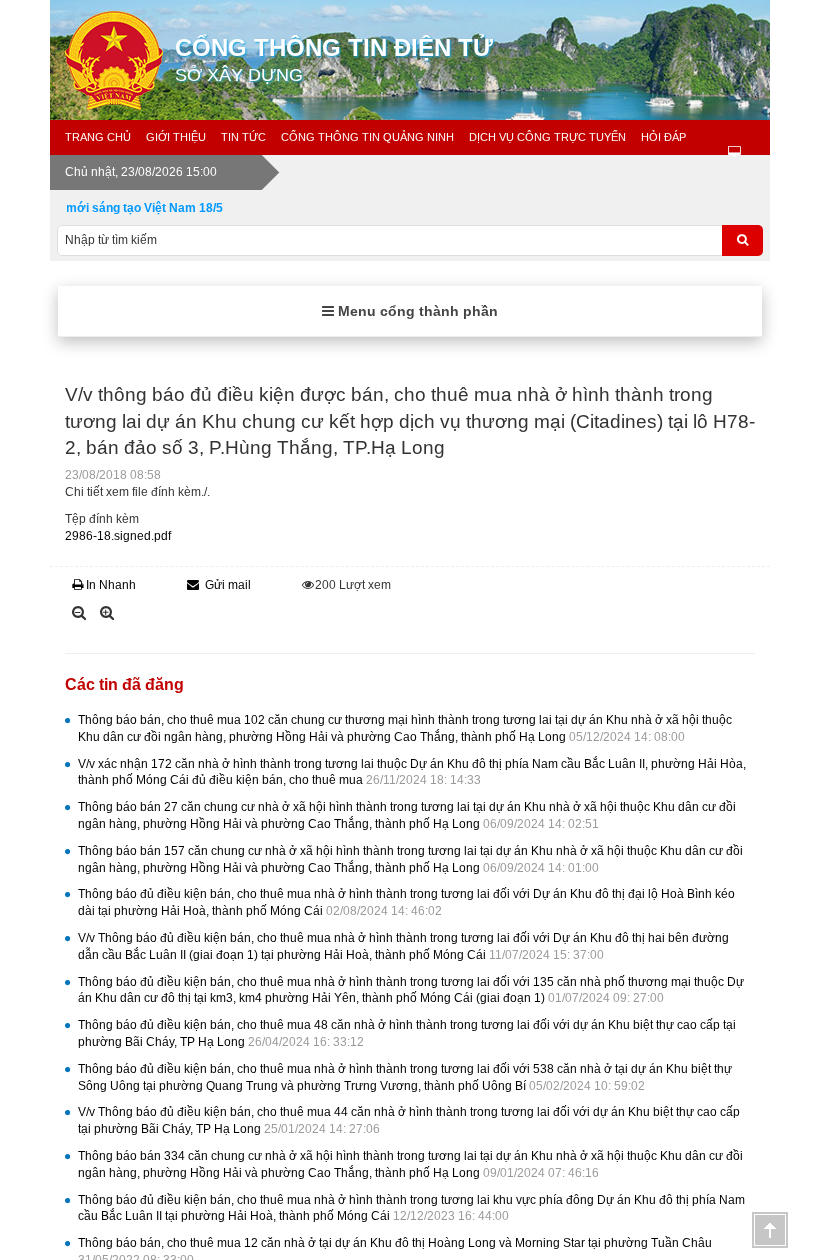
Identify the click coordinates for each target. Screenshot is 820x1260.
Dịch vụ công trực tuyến (547, 137)
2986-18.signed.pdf (118, 536)
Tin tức (243, 137)
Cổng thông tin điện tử (334, 59)
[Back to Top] (770, 1230)
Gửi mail (228, 585)
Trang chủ (98, 137)
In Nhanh (111, 585)
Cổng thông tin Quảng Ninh (367, 137)
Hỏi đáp (663, 137)
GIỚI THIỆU (176, 137)
